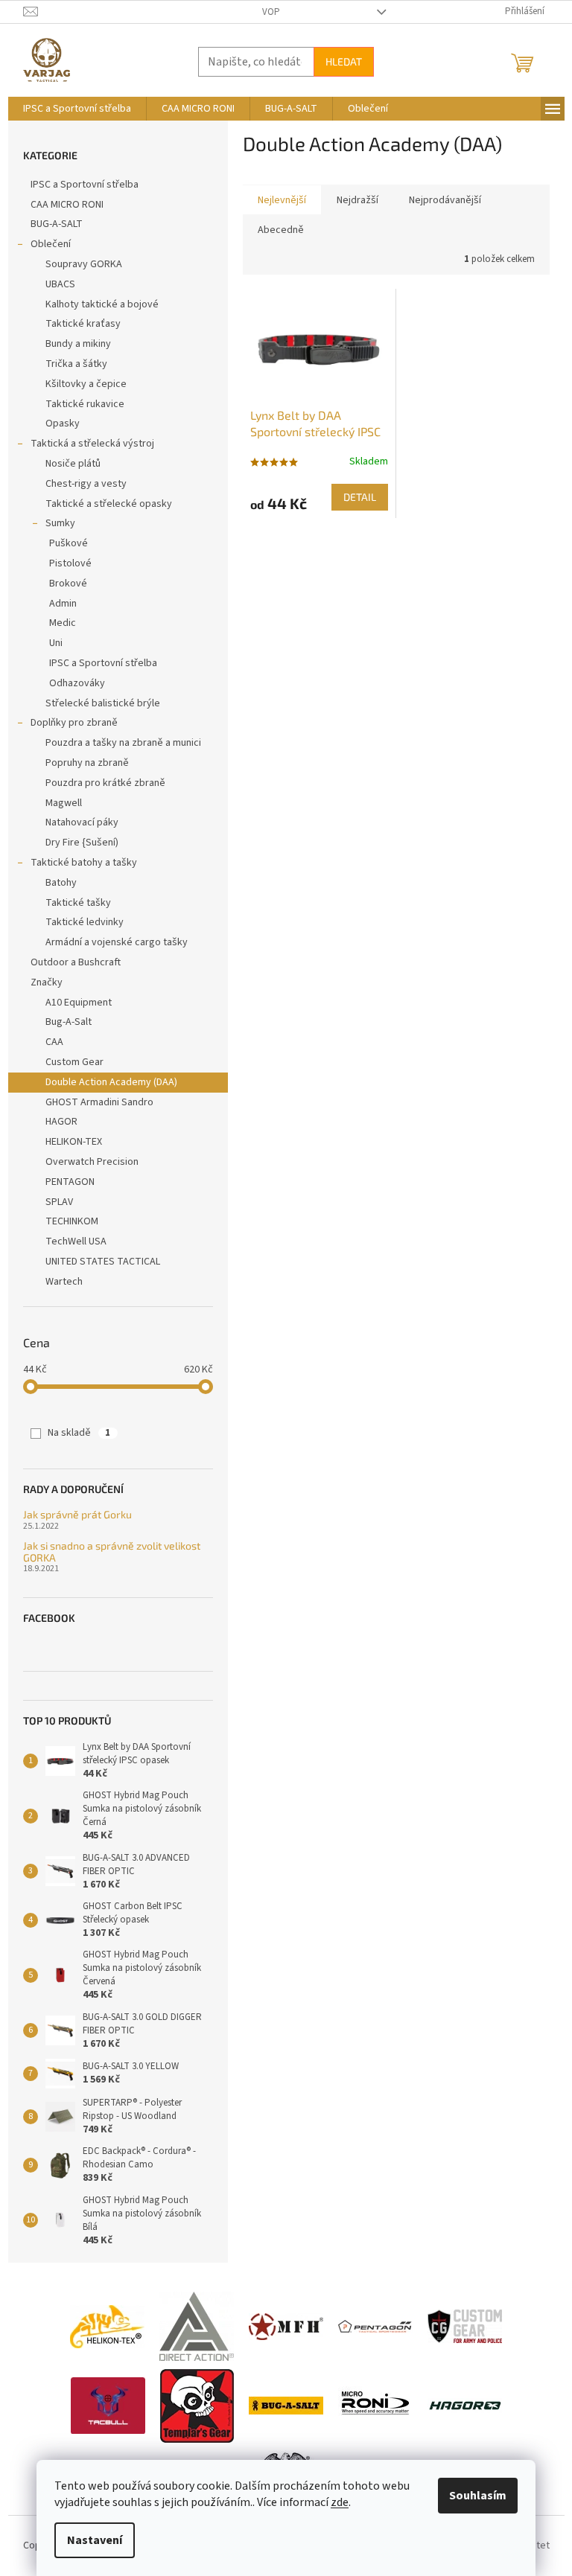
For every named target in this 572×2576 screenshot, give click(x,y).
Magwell (64, 803)
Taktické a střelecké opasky (109, 504)
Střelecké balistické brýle (103, 703)
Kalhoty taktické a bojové (102, 304)
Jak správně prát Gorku (77, 1514)
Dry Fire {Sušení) (82, 843)
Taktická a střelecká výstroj (92, 444)
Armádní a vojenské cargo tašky (117, 942)
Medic (63, 623)
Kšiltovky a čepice (86, 384)
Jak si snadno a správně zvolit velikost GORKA (112, 1551)
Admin (63, 604)
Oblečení (51, 244)
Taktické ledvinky (85, 922)
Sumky (60, 523)
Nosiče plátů (73, 464)
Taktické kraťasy (83, 324)
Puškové (69, 543)
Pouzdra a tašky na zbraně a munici (123, 743)
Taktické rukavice (85, 404)
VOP (271, 12)
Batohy (61, 883)
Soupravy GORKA (84, 264)
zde (340, 2502)
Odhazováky (77, 683)
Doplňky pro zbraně (74, 723)
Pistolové (70, 563)
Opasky (63, 424)
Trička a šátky (76, 364)
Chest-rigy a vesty (86, 484)
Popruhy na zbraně (87, 763)
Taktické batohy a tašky (84, 863)
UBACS (60, 284)
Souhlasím (478, 2496)
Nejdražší (357, 200)
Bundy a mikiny (78, 344)
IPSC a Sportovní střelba (85, 185)
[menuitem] (77, 109)
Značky (47, 982)
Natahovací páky (82, 822)
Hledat (344, 61)
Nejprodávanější (445, 200)
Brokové (68, 584)
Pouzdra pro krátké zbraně (105, 783)
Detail (360, 497)
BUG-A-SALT (57, 224)
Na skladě (79, 1433)
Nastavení (95, 2540)
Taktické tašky (78, 903)
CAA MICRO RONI (67, 205)
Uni (56, 643)
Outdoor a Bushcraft (76, 962)
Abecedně (281, 230)
